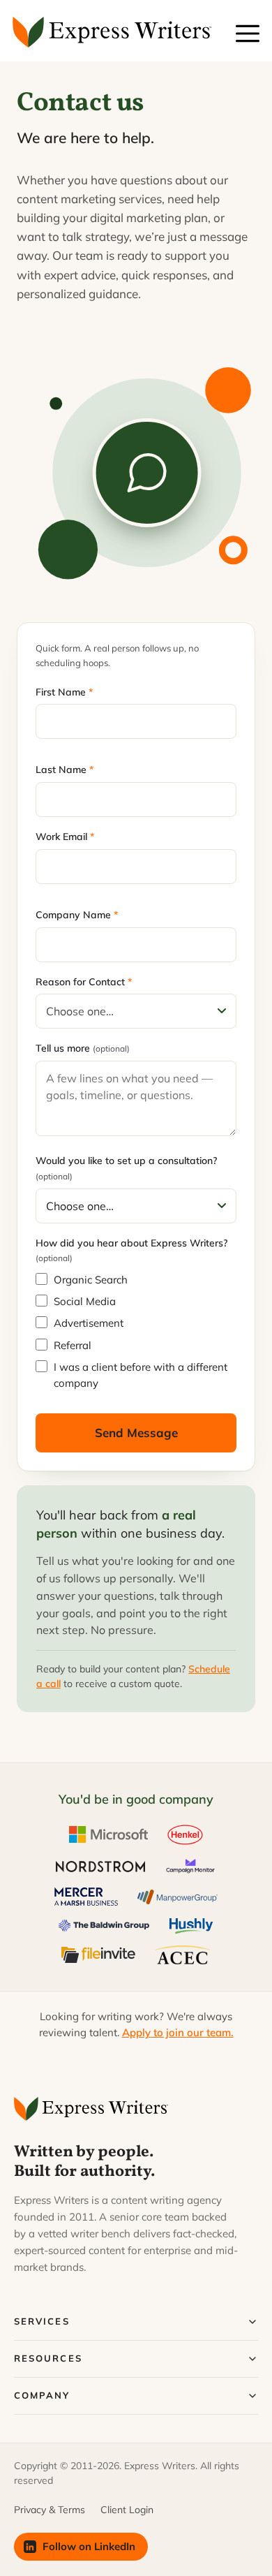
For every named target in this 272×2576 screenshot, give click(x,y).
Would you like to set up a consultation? (126, 1168)
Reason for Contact (84, 982)
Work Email (65, 837)
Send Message (136, 1433)
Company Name (77, 915)
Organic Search (91, 1280)
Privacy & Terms (50, 2510)
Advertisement (89, 1323)
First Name (64, 692)
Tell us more (83, 1048)
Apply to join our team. (178, 2032)
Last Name (65, 770)
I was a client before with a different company (141, 1375)
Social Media (85, 1301)
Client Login (127, 2510)
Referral (73, 1345)
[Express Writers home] (93, 2109)
